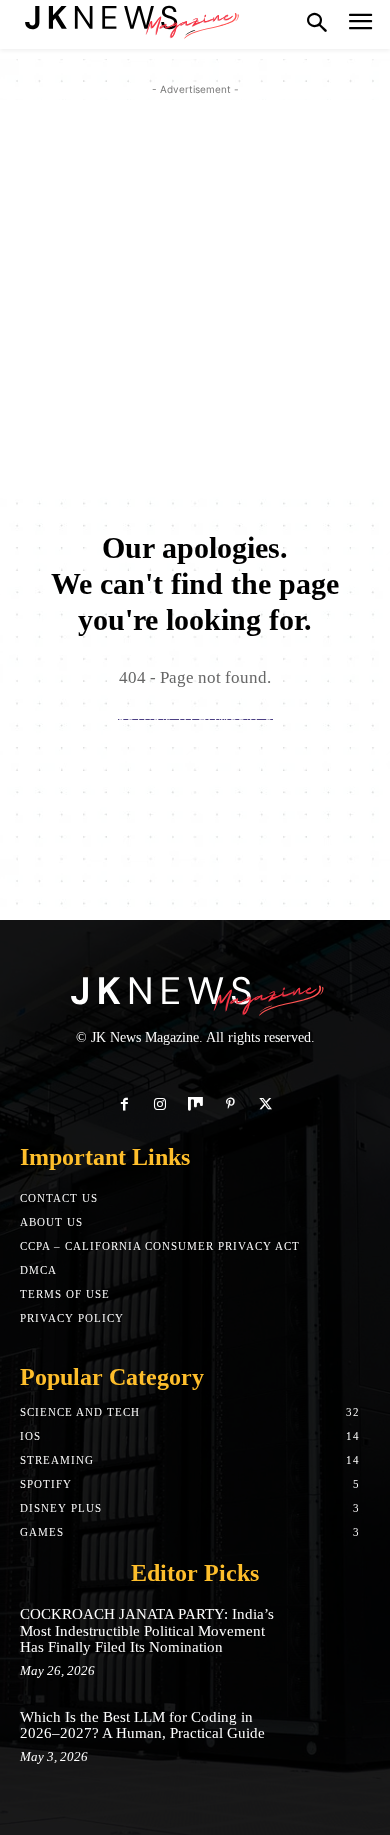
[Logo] (130, 20)
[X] (265, 1104)
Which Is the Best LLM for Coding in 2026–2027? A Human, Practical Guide (142, 1725)
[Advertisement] (195, 295)
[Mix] (194, 1104)
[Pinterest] (230, 1104)
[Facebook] (124, 1104)
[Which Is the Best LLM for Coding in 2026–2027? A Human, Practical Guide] (335, 1740)
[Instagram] (159, 1104)
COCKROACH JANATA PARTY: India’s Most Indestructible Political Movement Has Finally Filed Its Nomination (147, 1630)
